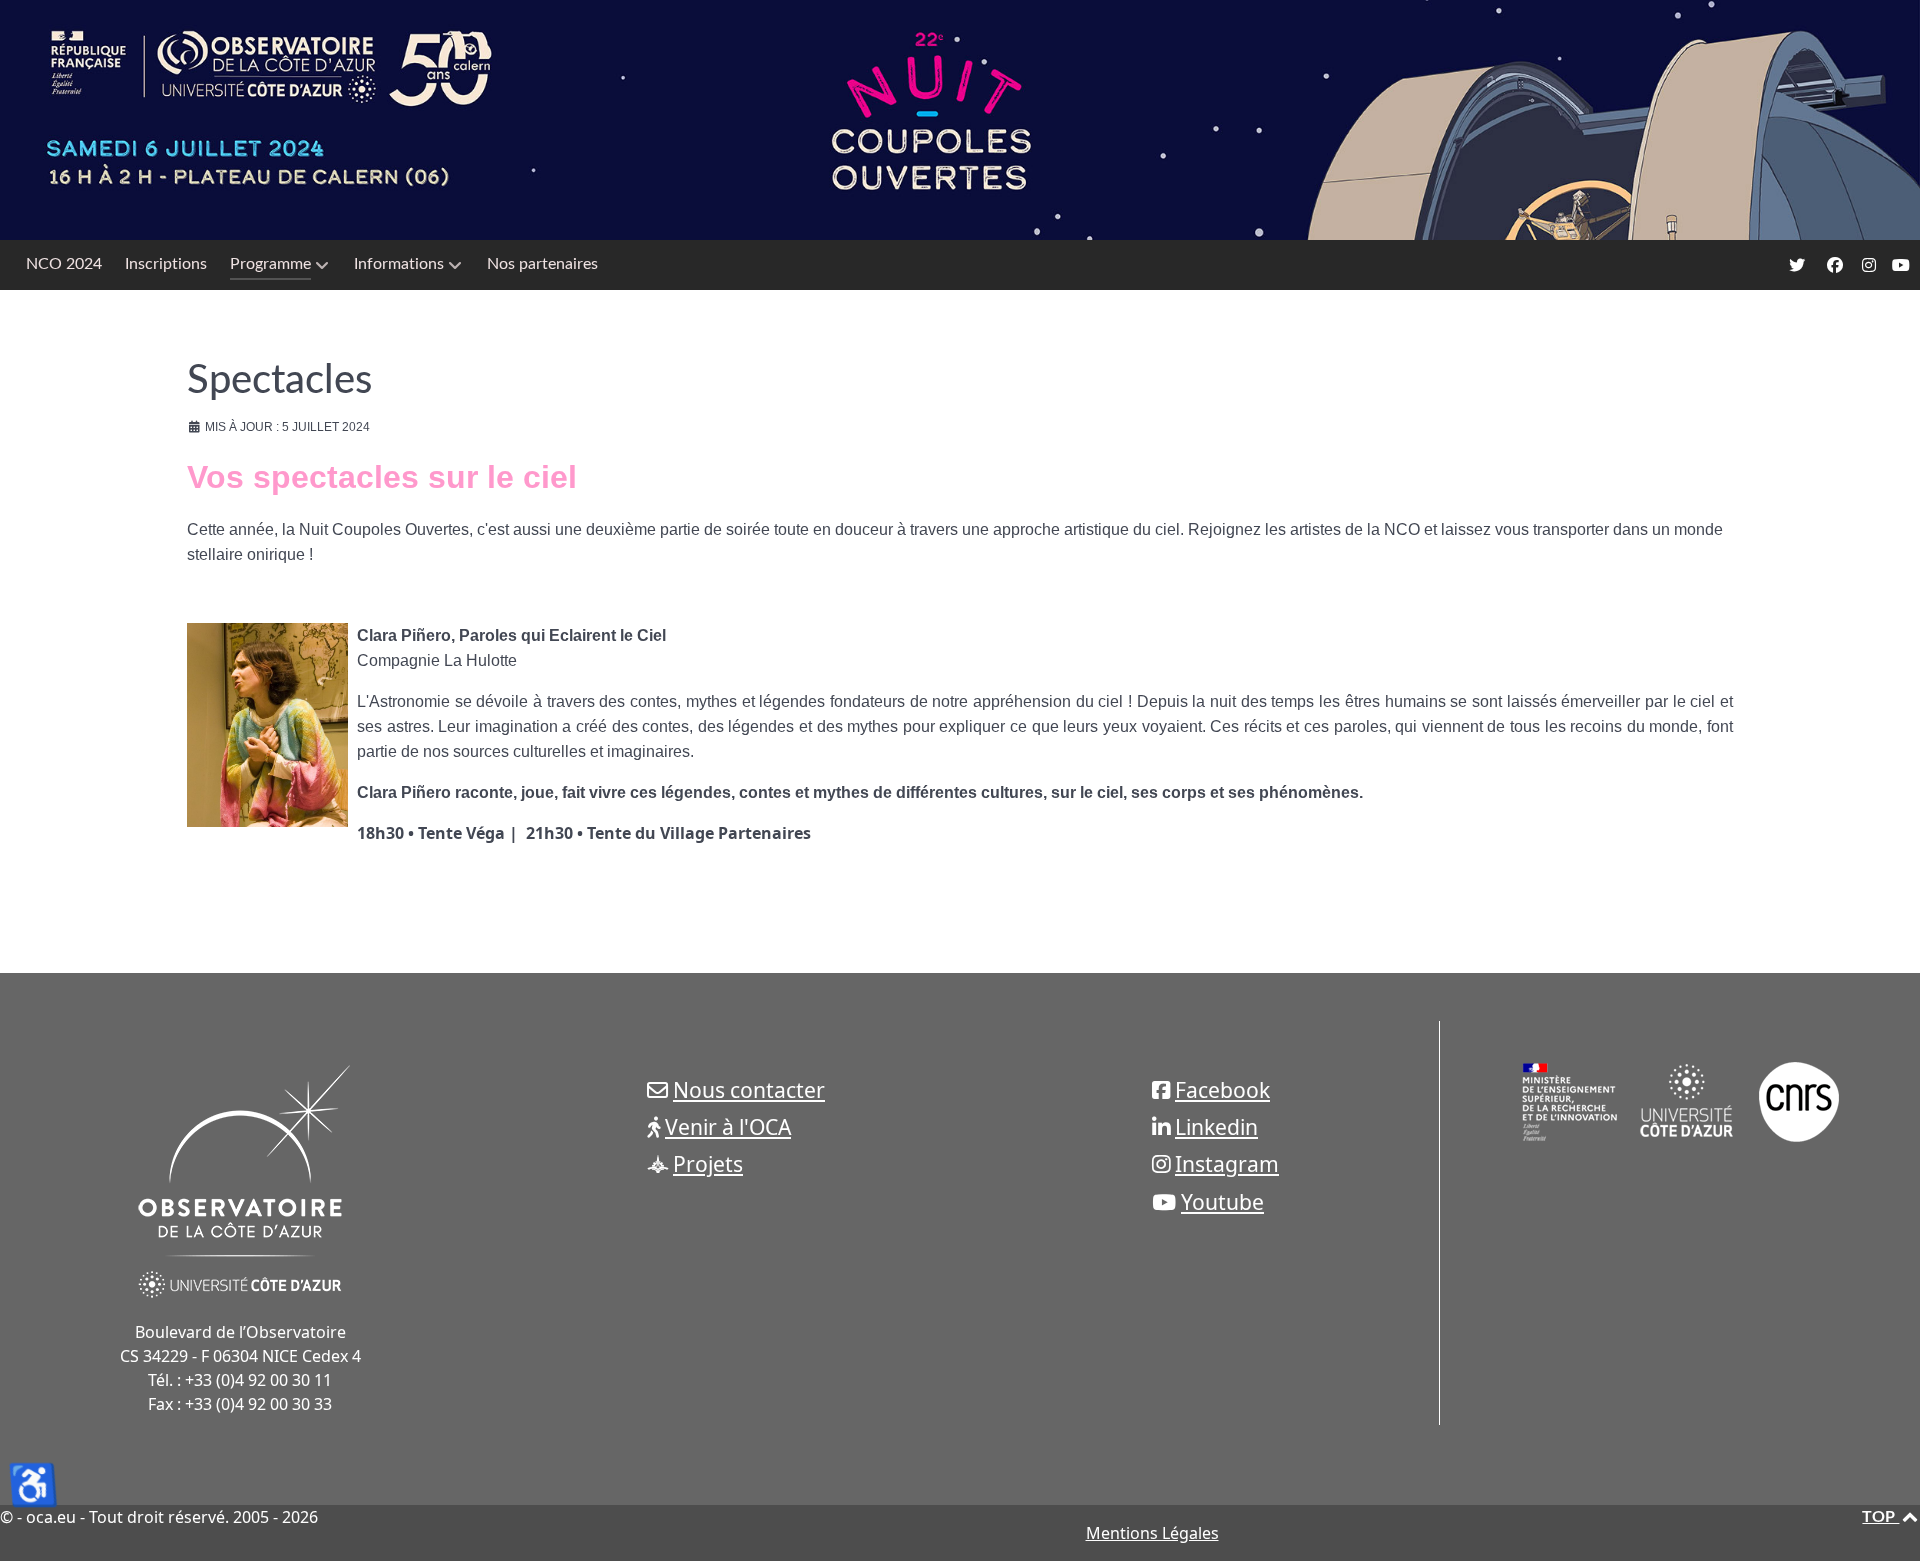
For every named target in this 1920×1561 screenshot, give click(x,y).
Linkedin (1216, 1126)
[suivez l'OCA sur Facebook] (1836, 265)
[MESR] (1569, 1100)
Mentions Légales (1152, 1533)
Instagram (1227, 1163)
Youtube (1222, 1201)
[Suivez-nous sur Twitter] (1799, 265)
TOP (1880, 1517)
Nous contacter (749, 1089)
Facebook (1222, 1089)
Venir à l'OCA (728, 1126)
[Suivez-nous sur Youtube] (1901, 265)
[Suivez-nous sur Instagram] (1870, 265)
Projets (708, 1163)
